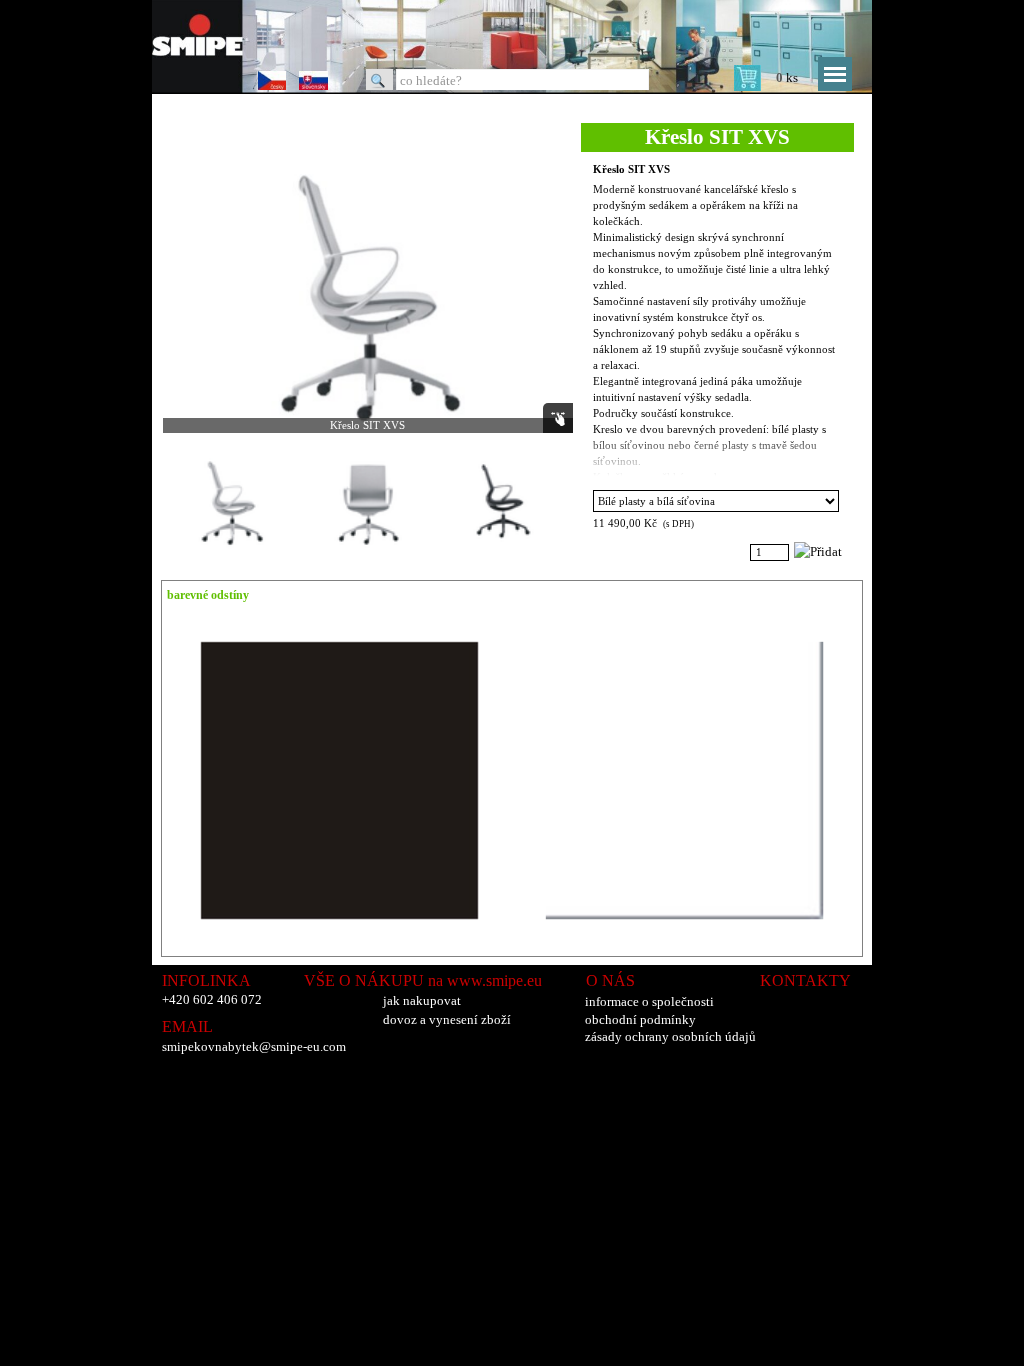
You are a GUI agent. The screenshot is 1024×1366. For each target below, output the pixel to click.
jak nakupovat (422, 1000)
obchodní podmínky (640, 1019)
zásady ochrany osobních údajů (670, 1036)
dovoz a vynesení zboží (447, 1019)
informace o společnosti (649, 1001)
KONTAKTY (805, 980)
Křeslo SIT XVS (631, 169)
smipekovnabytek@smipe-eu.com (254, 1046)
